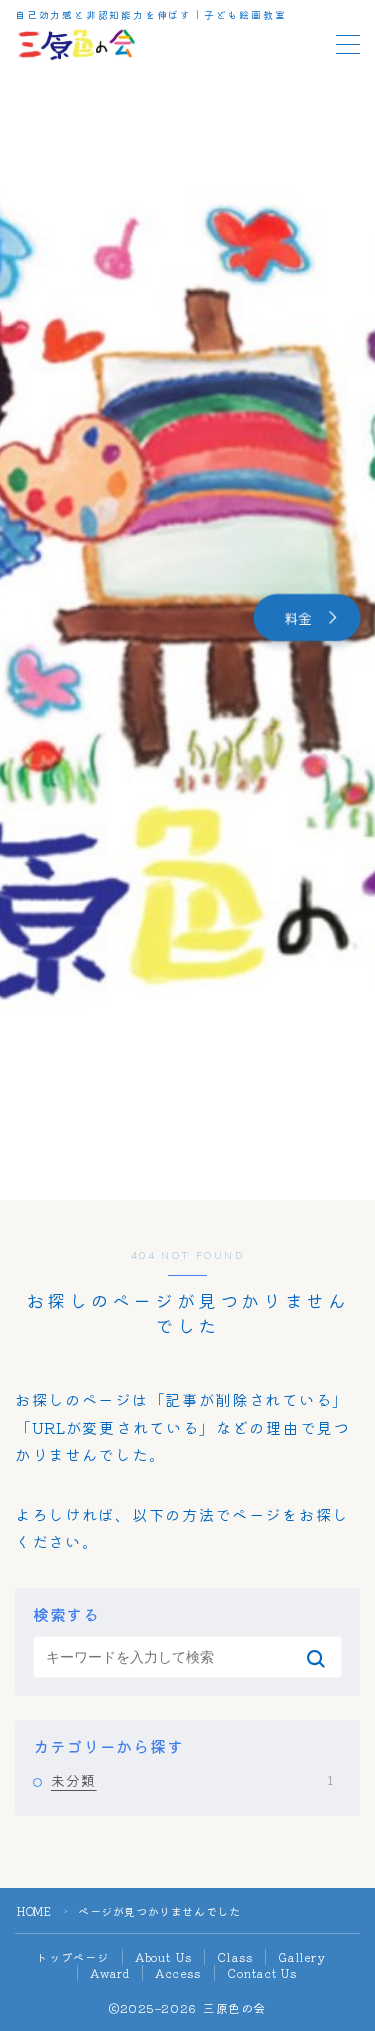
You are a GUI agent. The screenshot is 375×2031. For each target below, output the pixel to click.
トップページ (72, 1957)
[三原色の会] (76, 44)
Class (235, 1957)
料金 (298, 617)
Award (110, 1973)
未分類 (192, 1780)
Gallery (302, 1957)
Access (178, 1973)
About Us (164, 1957)
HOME (34, 1911)
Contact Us (262, 1973)
